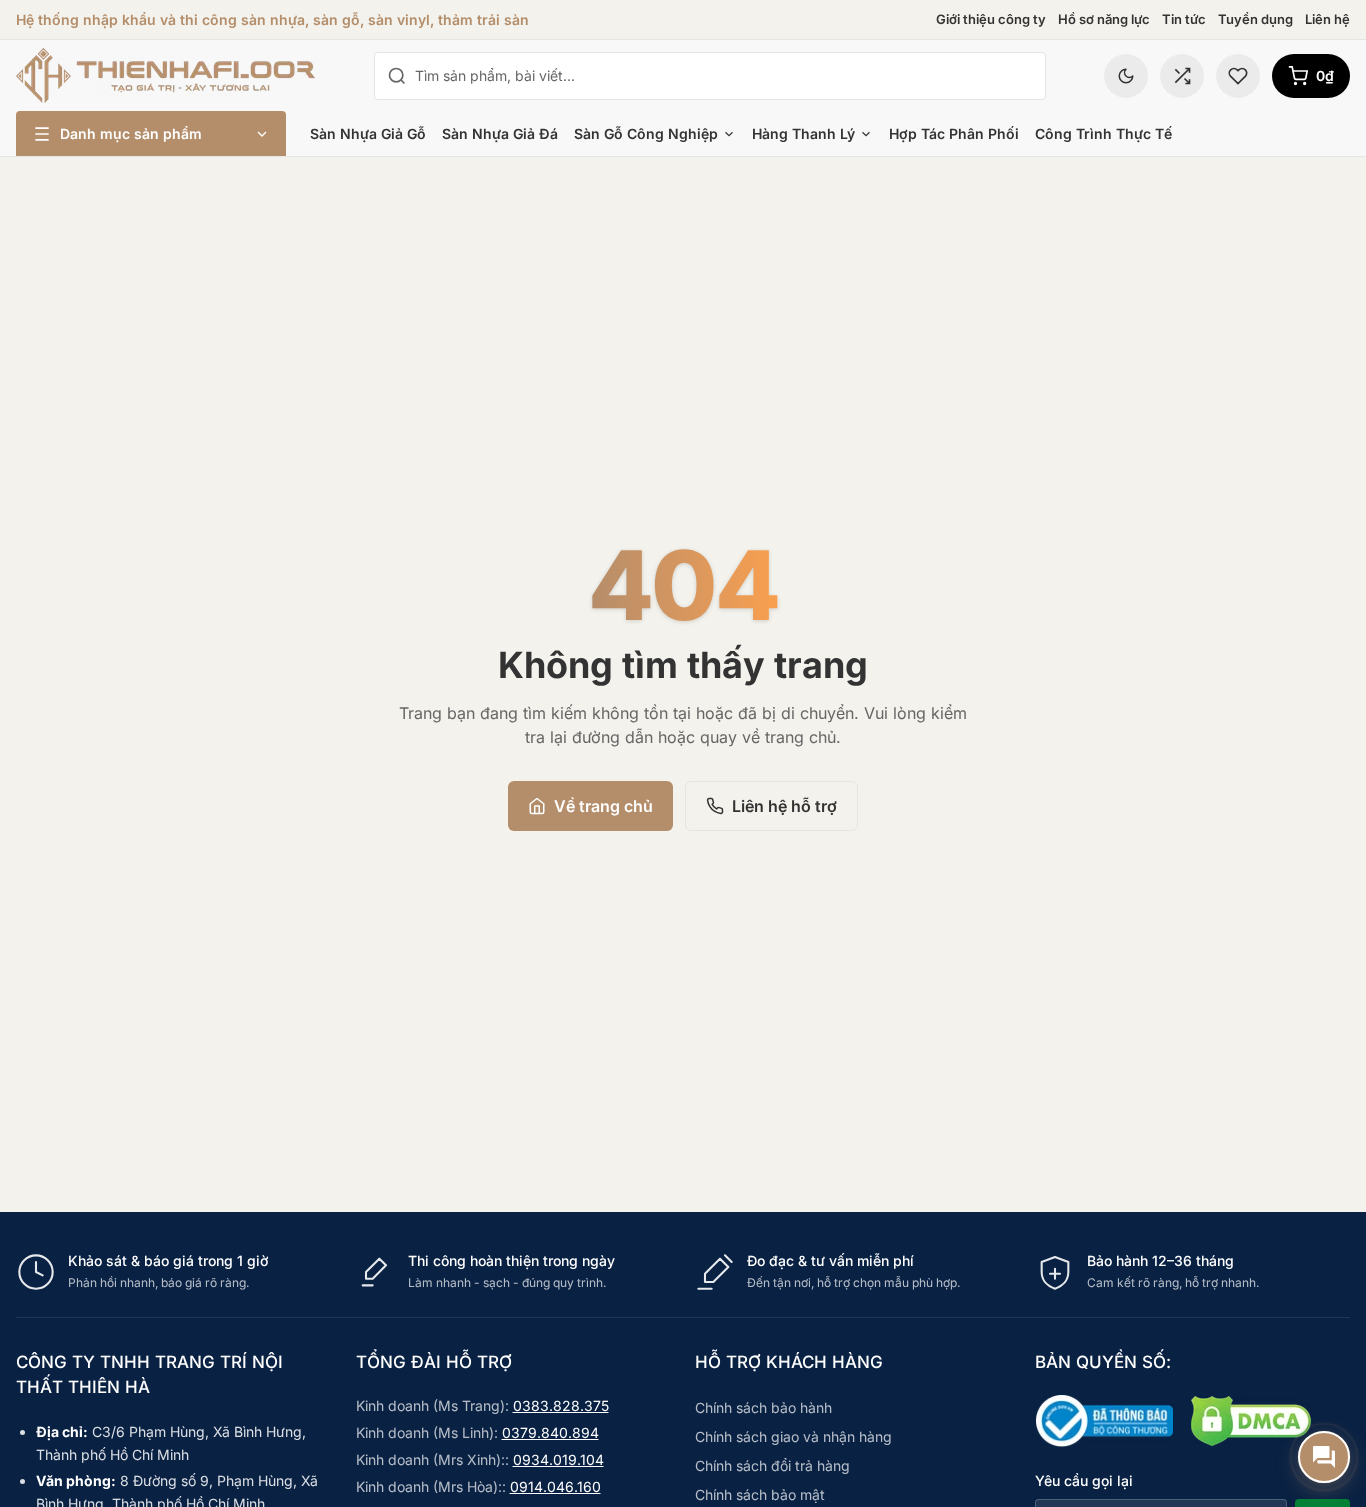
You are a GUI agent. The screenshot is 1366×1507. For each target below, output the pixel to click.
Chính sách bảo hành (763, 1407)
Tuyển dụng (1255, 19)
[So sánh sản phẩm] (1182, 76)
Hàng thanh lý (803, 133)
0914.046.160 (555, 1486)
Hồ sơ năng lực (1104, 19)
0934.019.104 (558, 1459)
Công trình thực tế (1103, 133)
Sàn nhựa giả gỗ (368, 133)
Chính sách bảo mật (760, 1494)
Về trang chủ (603, 806)
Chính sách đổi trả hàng (772, 1465)
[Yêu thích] (1238, 76)
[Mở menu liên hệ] (1324, 1457)
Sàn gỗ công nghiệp (646, 133)
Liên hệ (1327, 19)
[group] (683, 1272)
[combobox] (724, 76)
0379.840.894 (550, 1432)
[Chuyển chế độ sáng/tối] (1126, 76)
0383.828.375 (561, 1405)
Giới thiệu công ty (991, 19)
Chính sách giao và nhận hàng (793, 1436)
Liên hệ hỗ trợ (784, 806)
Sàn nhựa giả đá (500, 133)
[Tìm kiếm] (397, 76)
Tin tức (1184, 19)
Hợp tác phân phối (954, 133)
